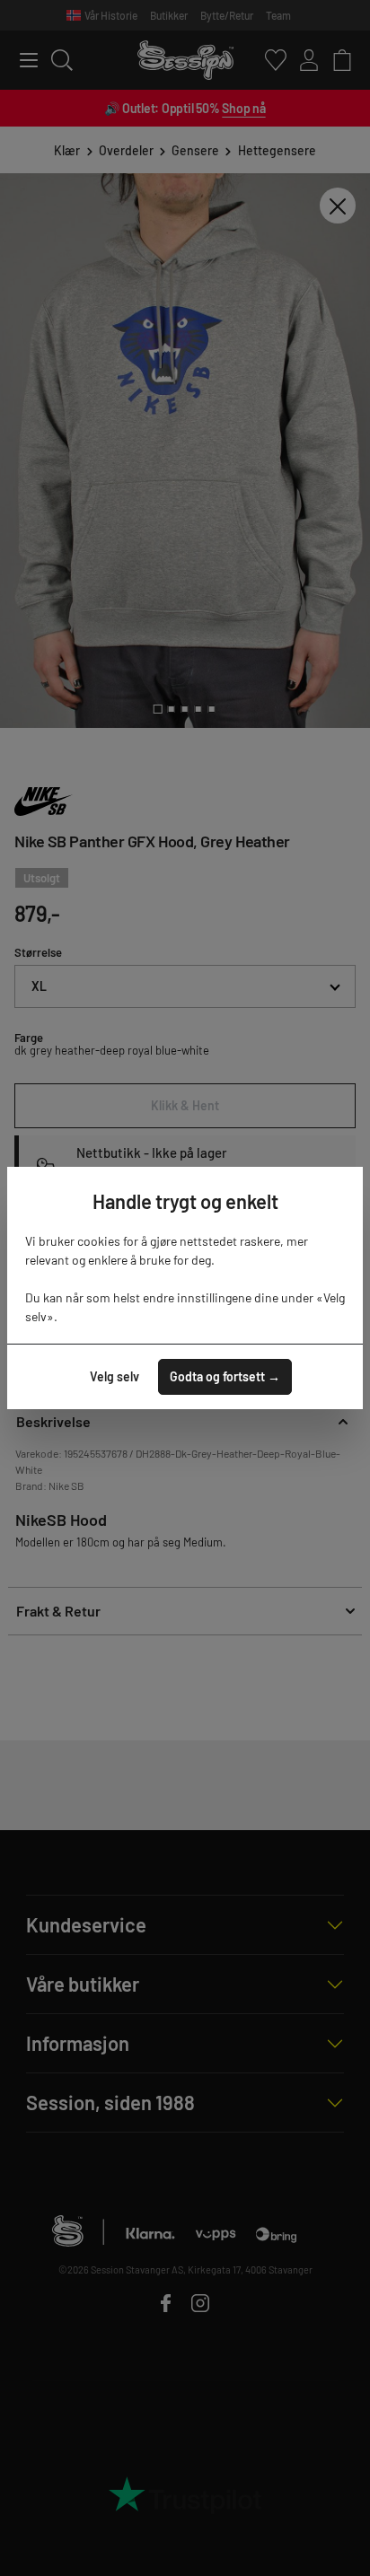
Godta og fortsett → (225, 1376)
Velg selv (115, 1376)
